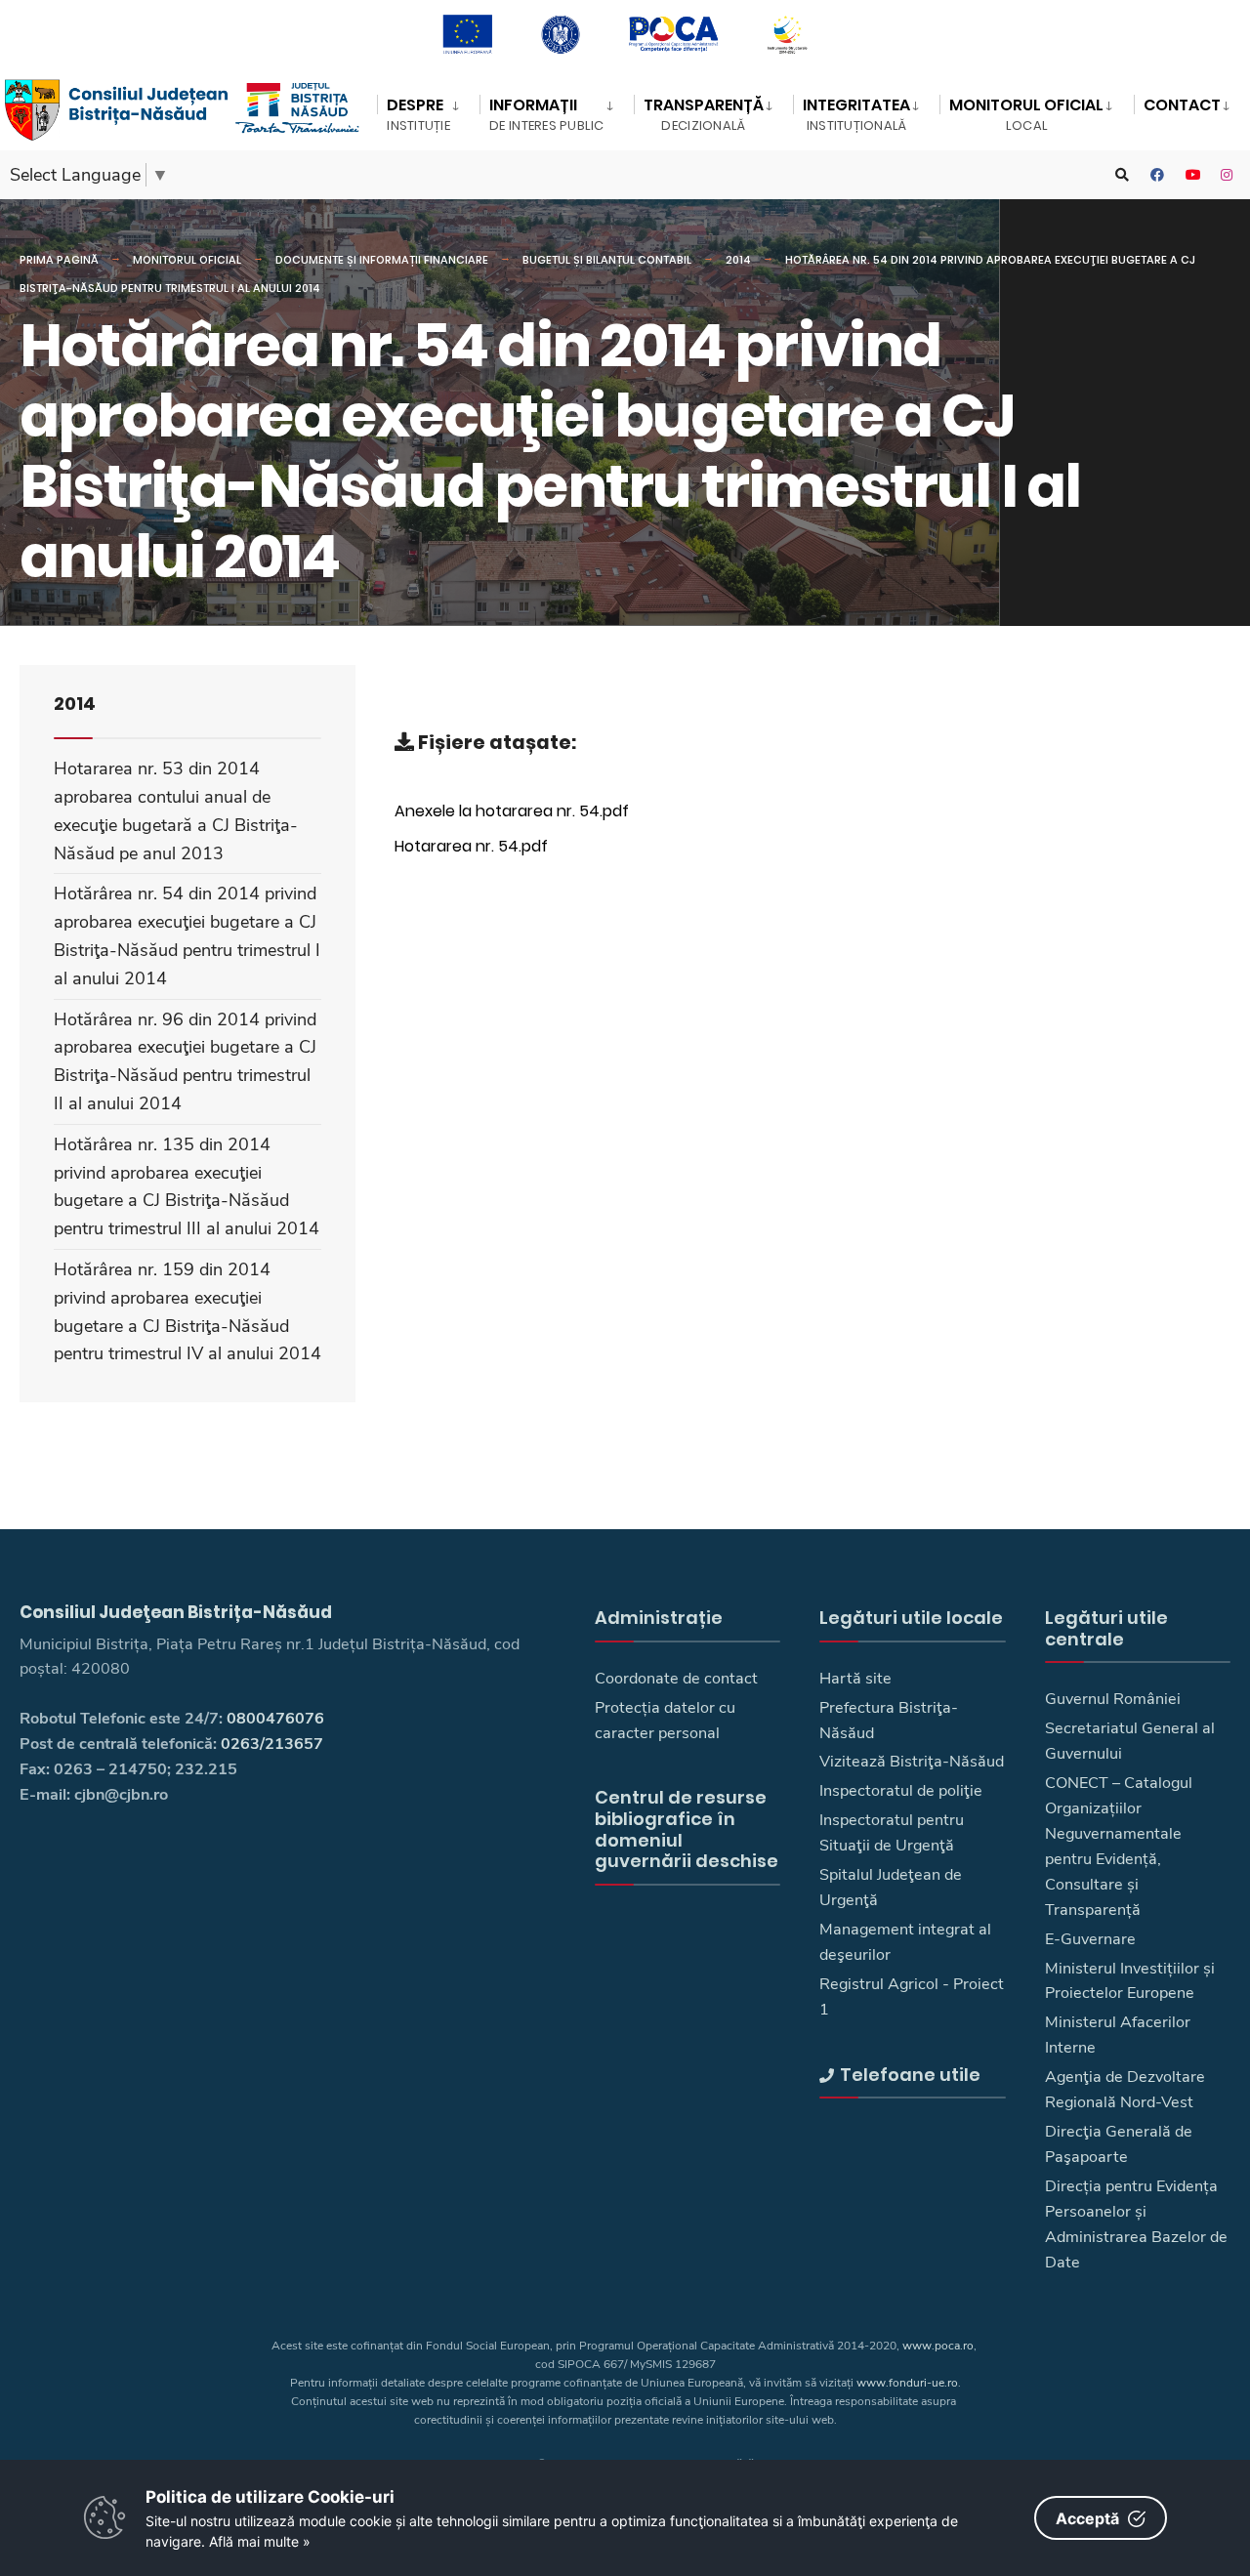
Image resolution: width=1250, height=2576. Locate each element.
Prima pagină (59, 260)
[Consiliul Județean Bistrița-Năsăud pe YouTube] (1192, 175)
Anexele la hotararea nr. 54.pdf (512, 810)
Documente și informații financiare (382, 260)
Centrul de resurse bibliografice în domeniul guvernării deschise (687, 1829)
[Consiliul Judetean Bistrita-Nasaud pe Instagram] (1228, 175)
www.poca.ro (938, 2346)
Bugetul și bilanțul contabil (607, 260)
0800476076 (275, 1719)
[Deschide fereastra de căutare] (1122, 175)
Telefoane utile (910, 2075)
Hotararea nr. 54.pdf (471, 846)
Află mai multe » (260, 2541)
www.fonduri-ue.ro (907, 2383)
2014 (738, 260)
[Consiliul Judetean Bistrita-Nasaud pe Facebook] (1157, 175)
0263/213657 (272, 1744)
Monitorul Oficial (187, 260)
